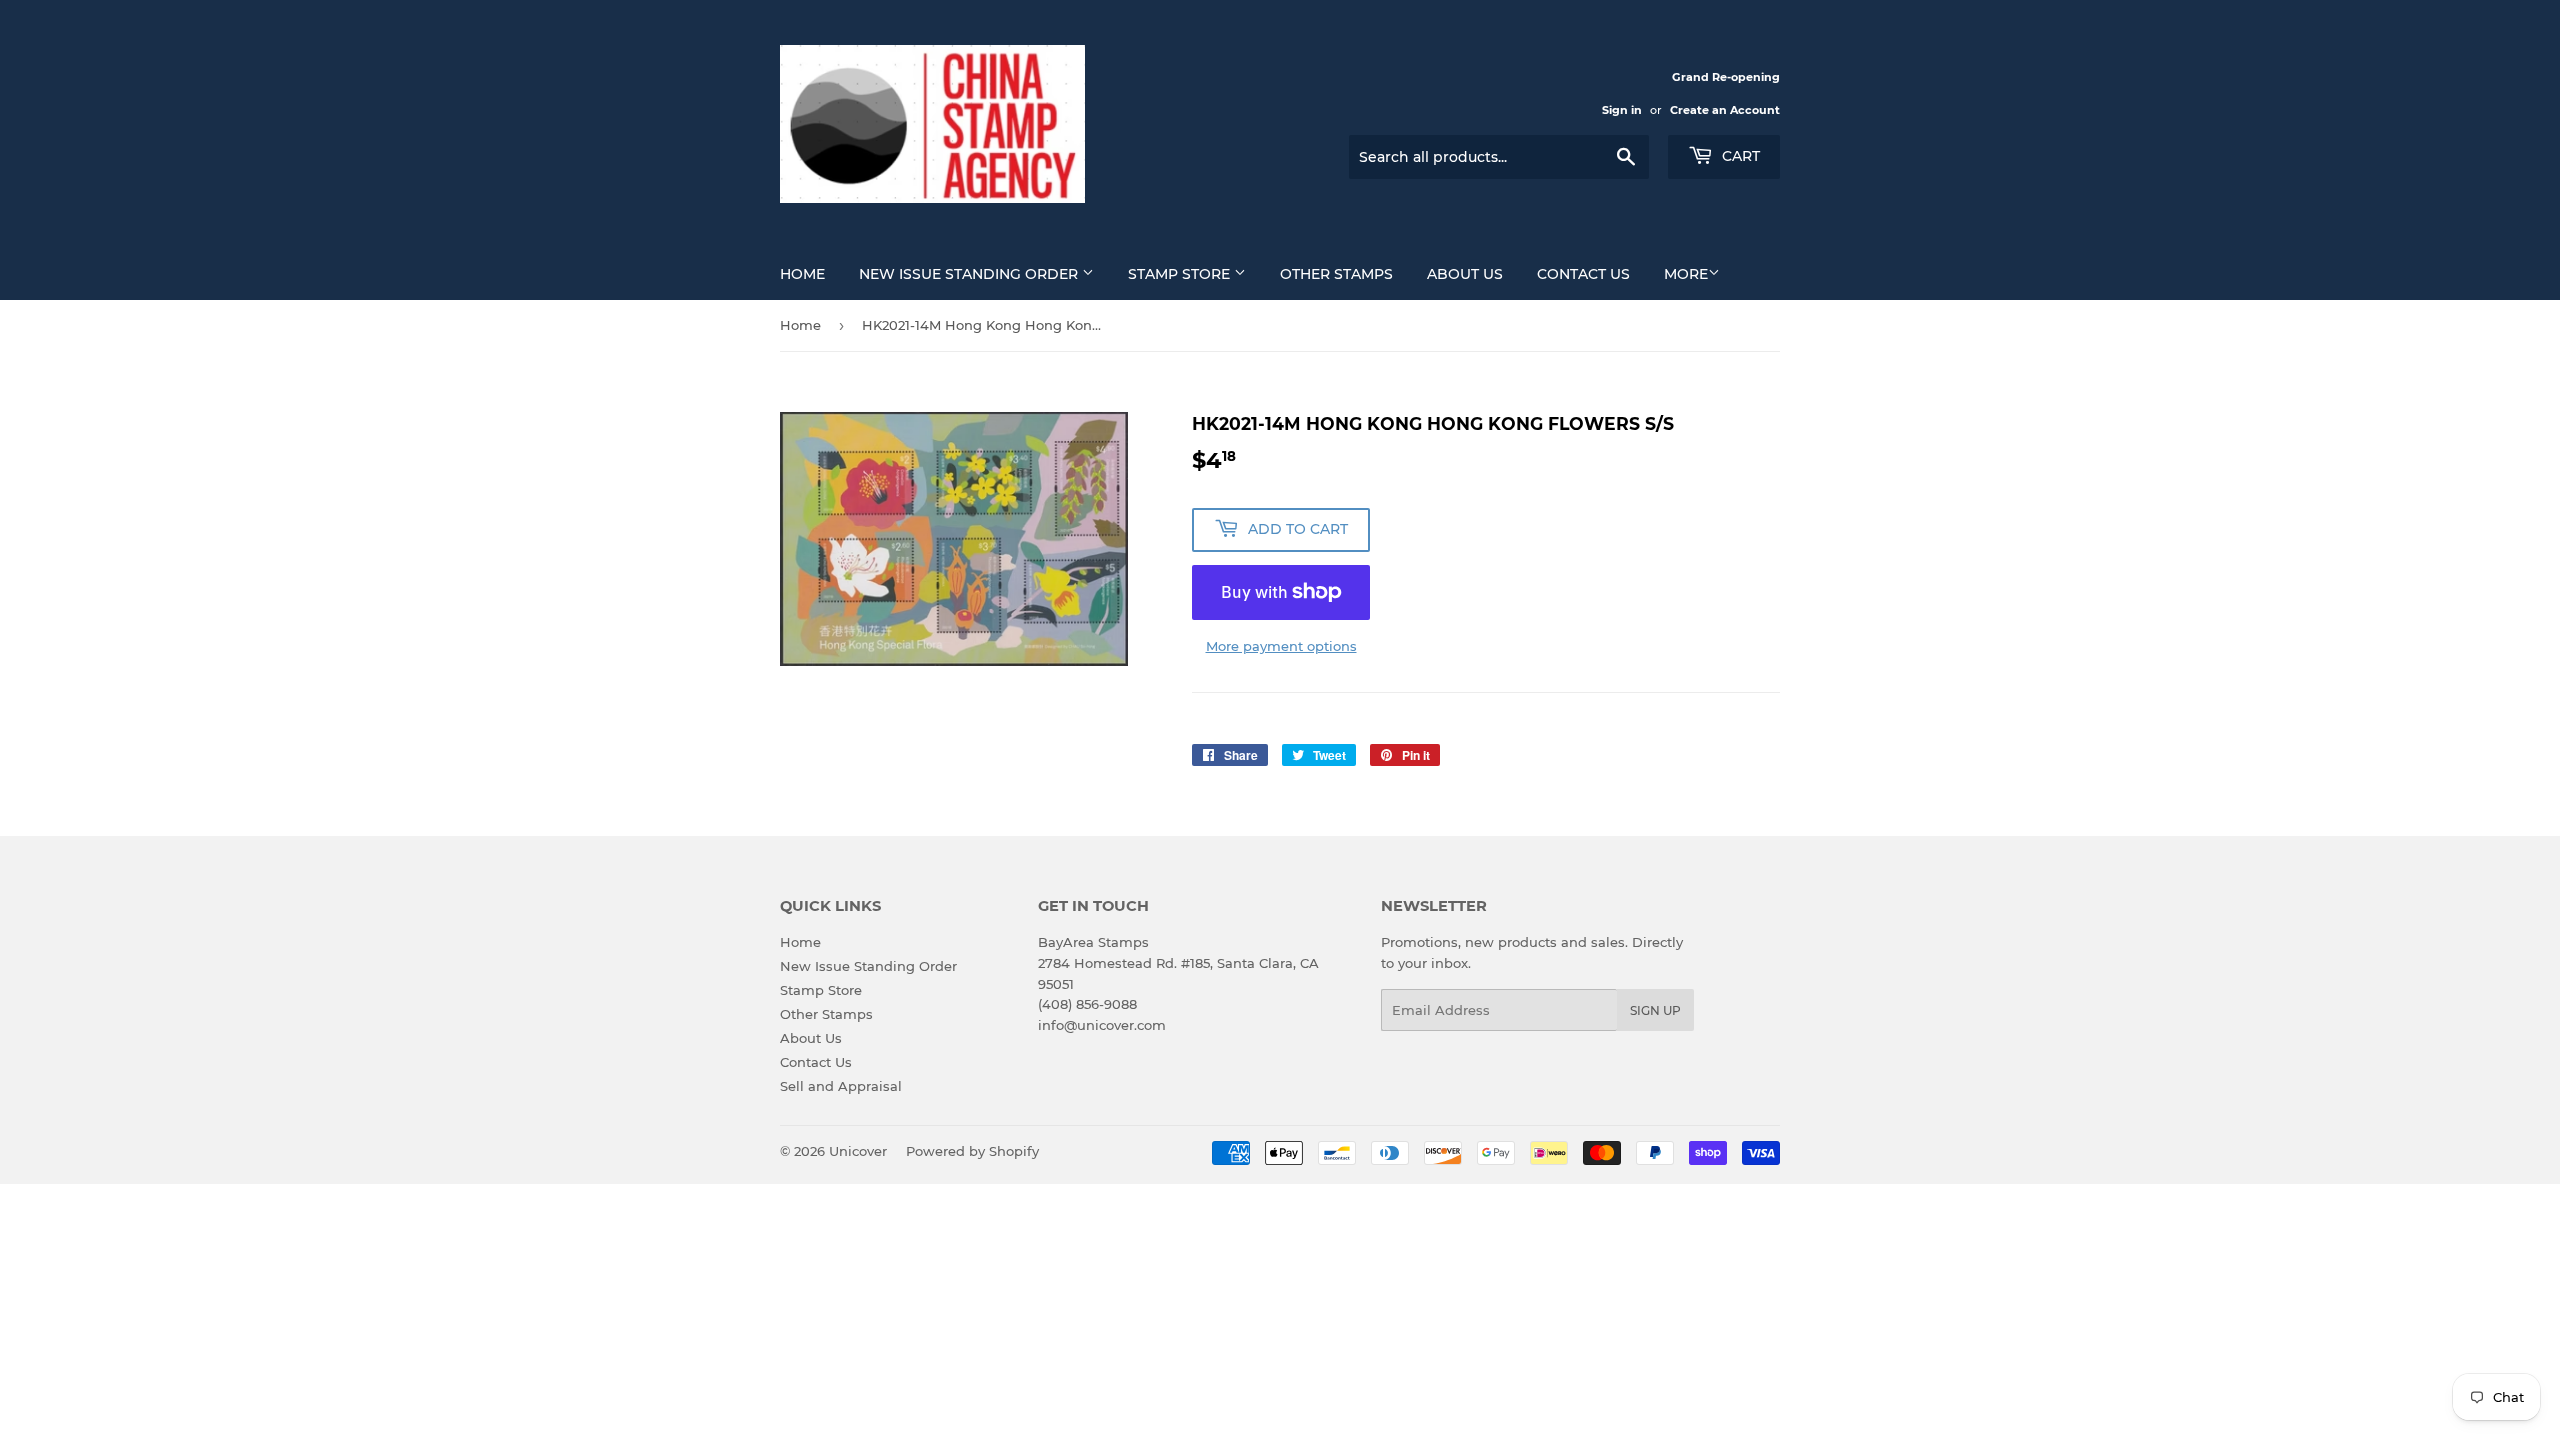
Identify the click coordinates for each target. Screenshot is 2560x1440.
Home (802, 274)
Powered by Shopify (972, 1151)
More (1686, 274)
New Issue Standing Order (970, 274)
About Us (1465, 274)
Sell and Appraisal (841, 1086)
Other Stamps (1336, 274)
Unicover (858, 1151)
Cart (1739, 156)
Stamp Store (1181, 274)
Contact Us (1583, 274)
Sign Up (1655, 1010)
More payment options (1281, 646)
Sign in (1622, 110)
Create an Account (1725, 110)
